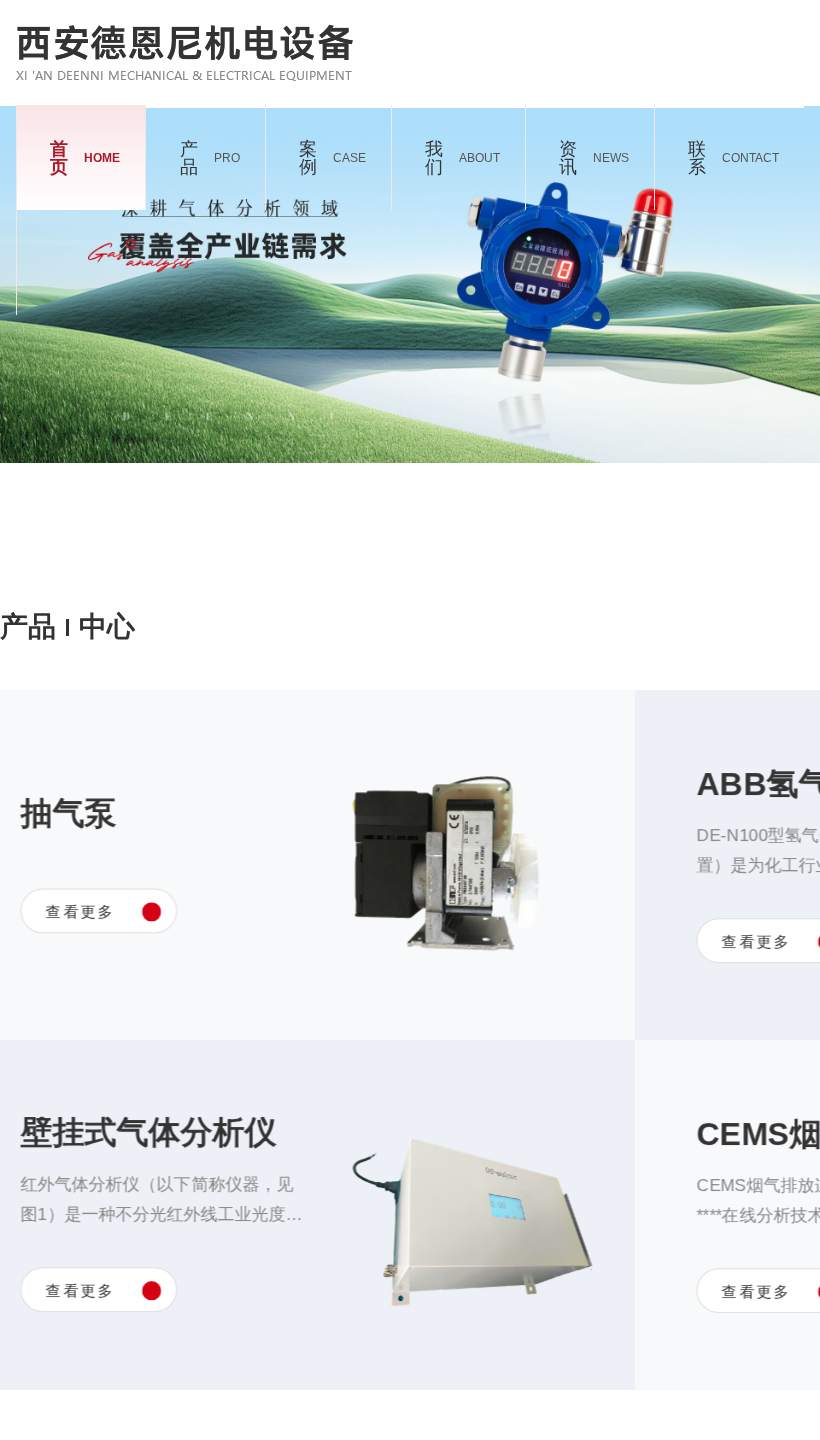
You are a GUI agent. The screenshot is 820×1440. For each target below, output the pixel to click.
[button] (474, 371)
